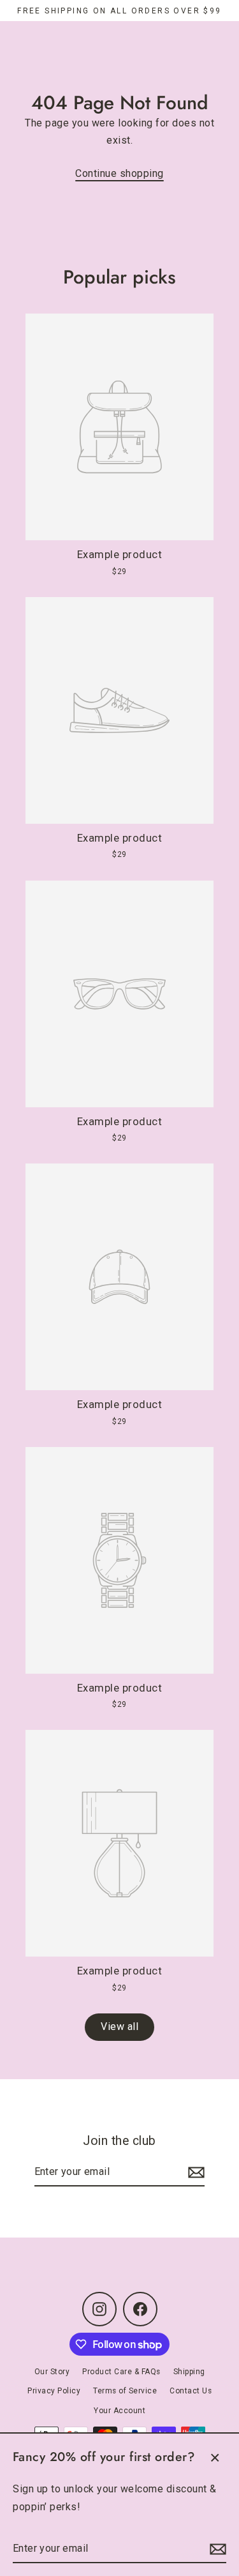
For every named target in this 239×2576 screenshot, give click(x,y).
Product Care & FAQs (121, 2372)
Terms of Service (125, 2391)
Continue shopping (119, 173)
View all (119, 2027)
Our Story (52, 2372)
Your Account (119, 2411)
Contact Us (191, 2391)
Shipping (189, 2372)
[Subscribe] (216, 2549)
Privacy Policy (54, 2391)
